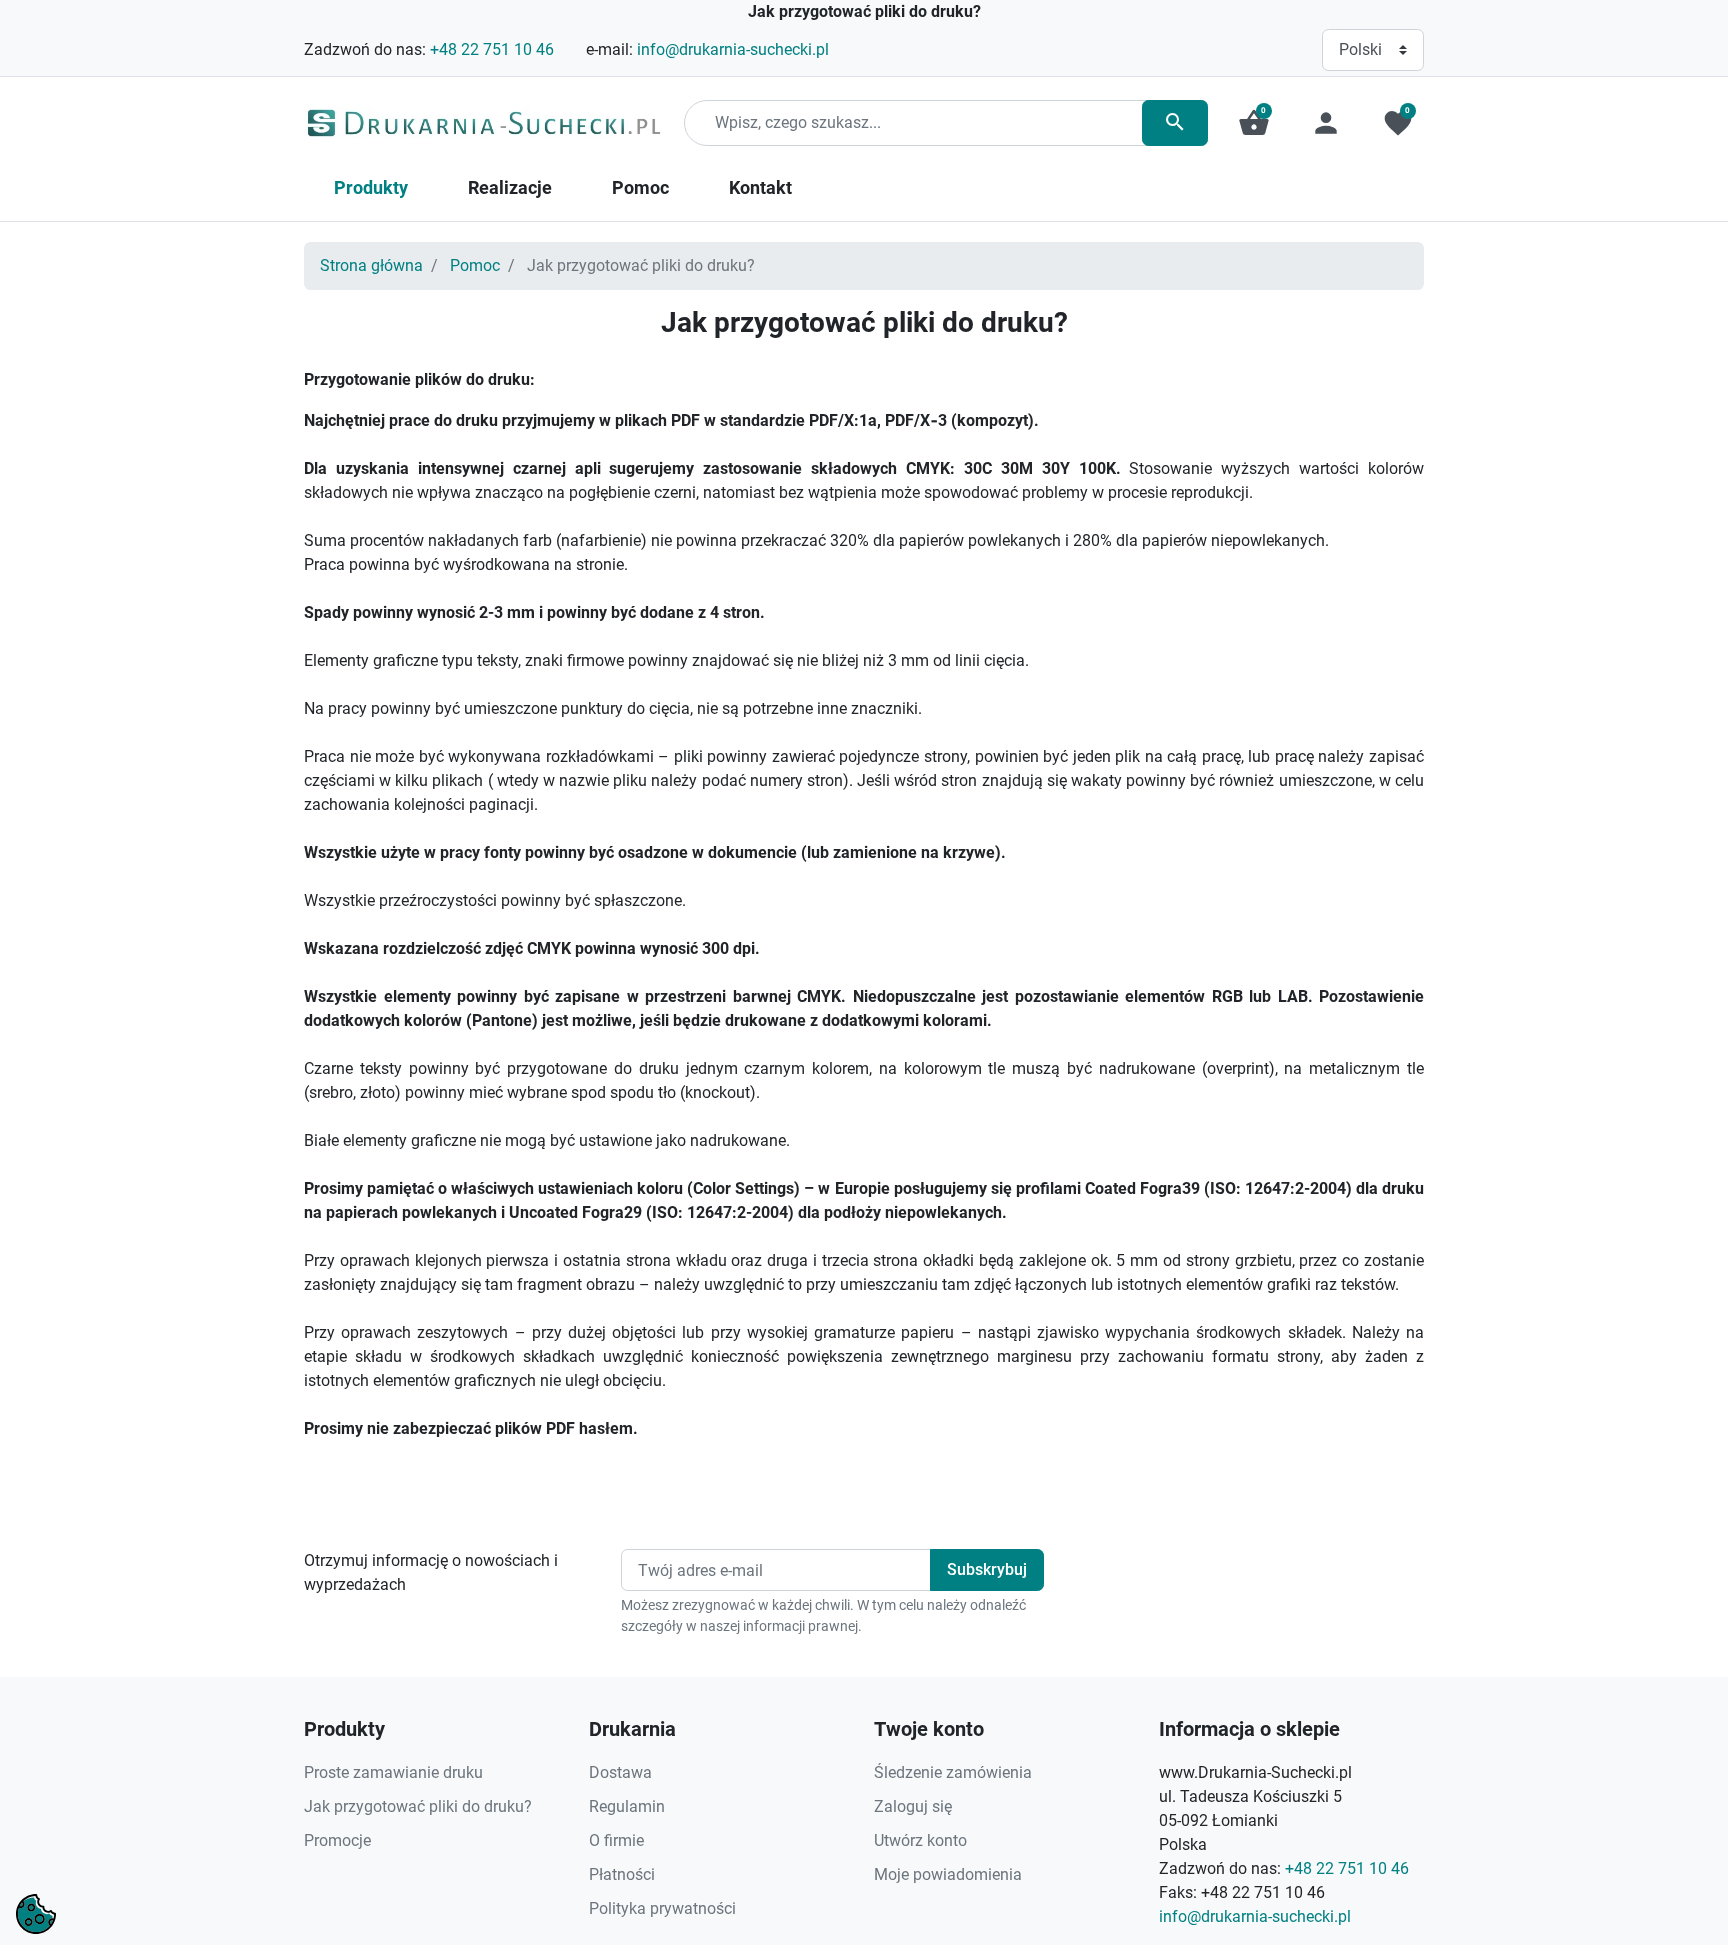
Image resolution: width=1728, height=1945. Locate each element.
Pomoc (475, 265)
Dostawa (620, 1772)
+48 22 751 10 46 (492, 49)
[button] (1254, 123)
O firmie (616, 1840)
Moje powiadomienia (948, 1874)
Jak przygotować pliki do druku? (418, 1806)
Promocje (337, 1840)
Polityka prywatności (662, 1908)
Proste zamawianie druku (393, 1772)
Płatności (622, 1874)
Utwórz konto (920, 1840)
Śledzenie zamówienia (953, 1772)
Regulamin (627, 1806)
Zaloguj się (913, 1806)
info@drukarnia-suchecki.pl (733, 49)
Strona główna (371, 265)
